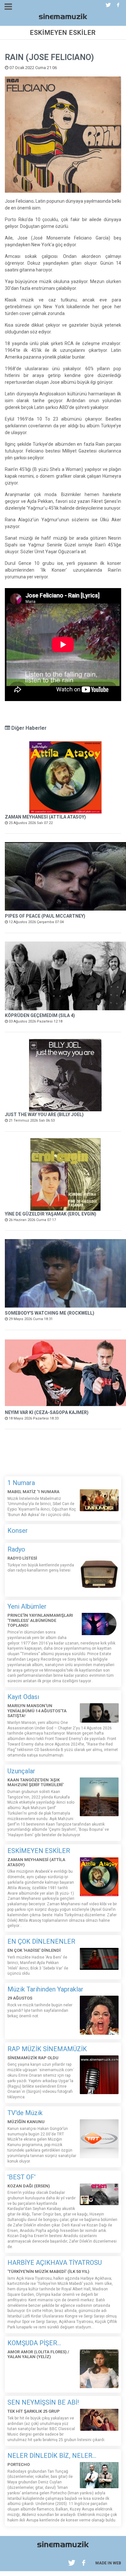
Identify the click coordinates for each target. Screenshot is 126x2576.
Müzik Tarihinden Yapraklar (45, 1989)
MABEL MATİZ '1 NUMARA (33, 1492)
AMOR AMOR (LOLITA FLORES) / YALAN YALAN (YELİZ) (38, 2354)
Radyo (16, 1549)
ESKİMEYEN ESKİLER (39, 1851)
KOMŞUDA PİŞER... (34, 2343)
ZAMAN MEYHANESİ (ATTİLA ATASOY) (45, 817)
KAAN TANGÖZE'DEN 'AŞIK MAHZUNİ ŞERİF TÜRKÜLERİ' (36, 1782)
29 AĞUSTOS (20, 1998)
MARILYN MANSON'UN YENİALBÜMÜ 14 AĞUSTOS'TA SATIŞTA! (37, 1711)
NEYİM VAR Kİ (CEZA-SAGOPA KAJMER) (47, 1412)
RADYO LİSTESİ (22, 1558)
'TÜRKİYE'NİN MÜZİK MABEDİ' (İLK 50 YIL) (48, 2271)
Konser (18, 1531)
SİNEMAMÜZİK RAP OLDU (33, 2058)
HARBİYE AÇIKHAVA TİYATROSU (55, 2263)
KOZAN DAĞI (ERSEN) (29, 2186)
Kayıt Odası (23, 1697)
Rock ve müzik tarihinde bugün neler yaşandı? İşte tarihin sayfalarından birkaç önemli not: (40, 2011)
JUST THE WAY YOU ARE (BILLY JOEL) (44, 1115)
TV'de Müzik (25, 2113)
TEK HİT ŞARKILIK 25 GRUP (34, 2411)
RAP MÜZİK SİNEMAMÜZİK (47, 2049)
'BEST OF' (21, 2177)
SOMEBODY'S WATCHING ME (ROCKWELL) (50, 1313)
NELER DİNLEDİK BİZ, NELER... (52, 2456)
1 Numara (21, 1483)
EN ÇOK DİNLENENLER (41, 1941)
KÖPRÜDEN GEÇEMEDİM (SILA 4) (40, 1015)
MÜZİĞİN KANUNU (26, 2122)
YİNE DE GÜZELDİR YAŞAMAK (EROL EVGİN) (51, 1214)
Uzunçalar (21, 1771)
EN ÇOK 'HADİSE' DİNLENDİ (34, 1950)
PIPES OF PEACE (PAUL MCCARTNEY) (45, 916)
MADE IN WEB (108, 2563)
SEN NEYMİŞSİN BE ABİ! (43, 2402)
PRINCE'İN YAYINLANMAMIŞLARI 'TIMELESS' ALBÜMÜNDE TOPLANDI (40, 1620)
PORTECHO (19, 2464)
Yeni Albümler (27, 1606)
